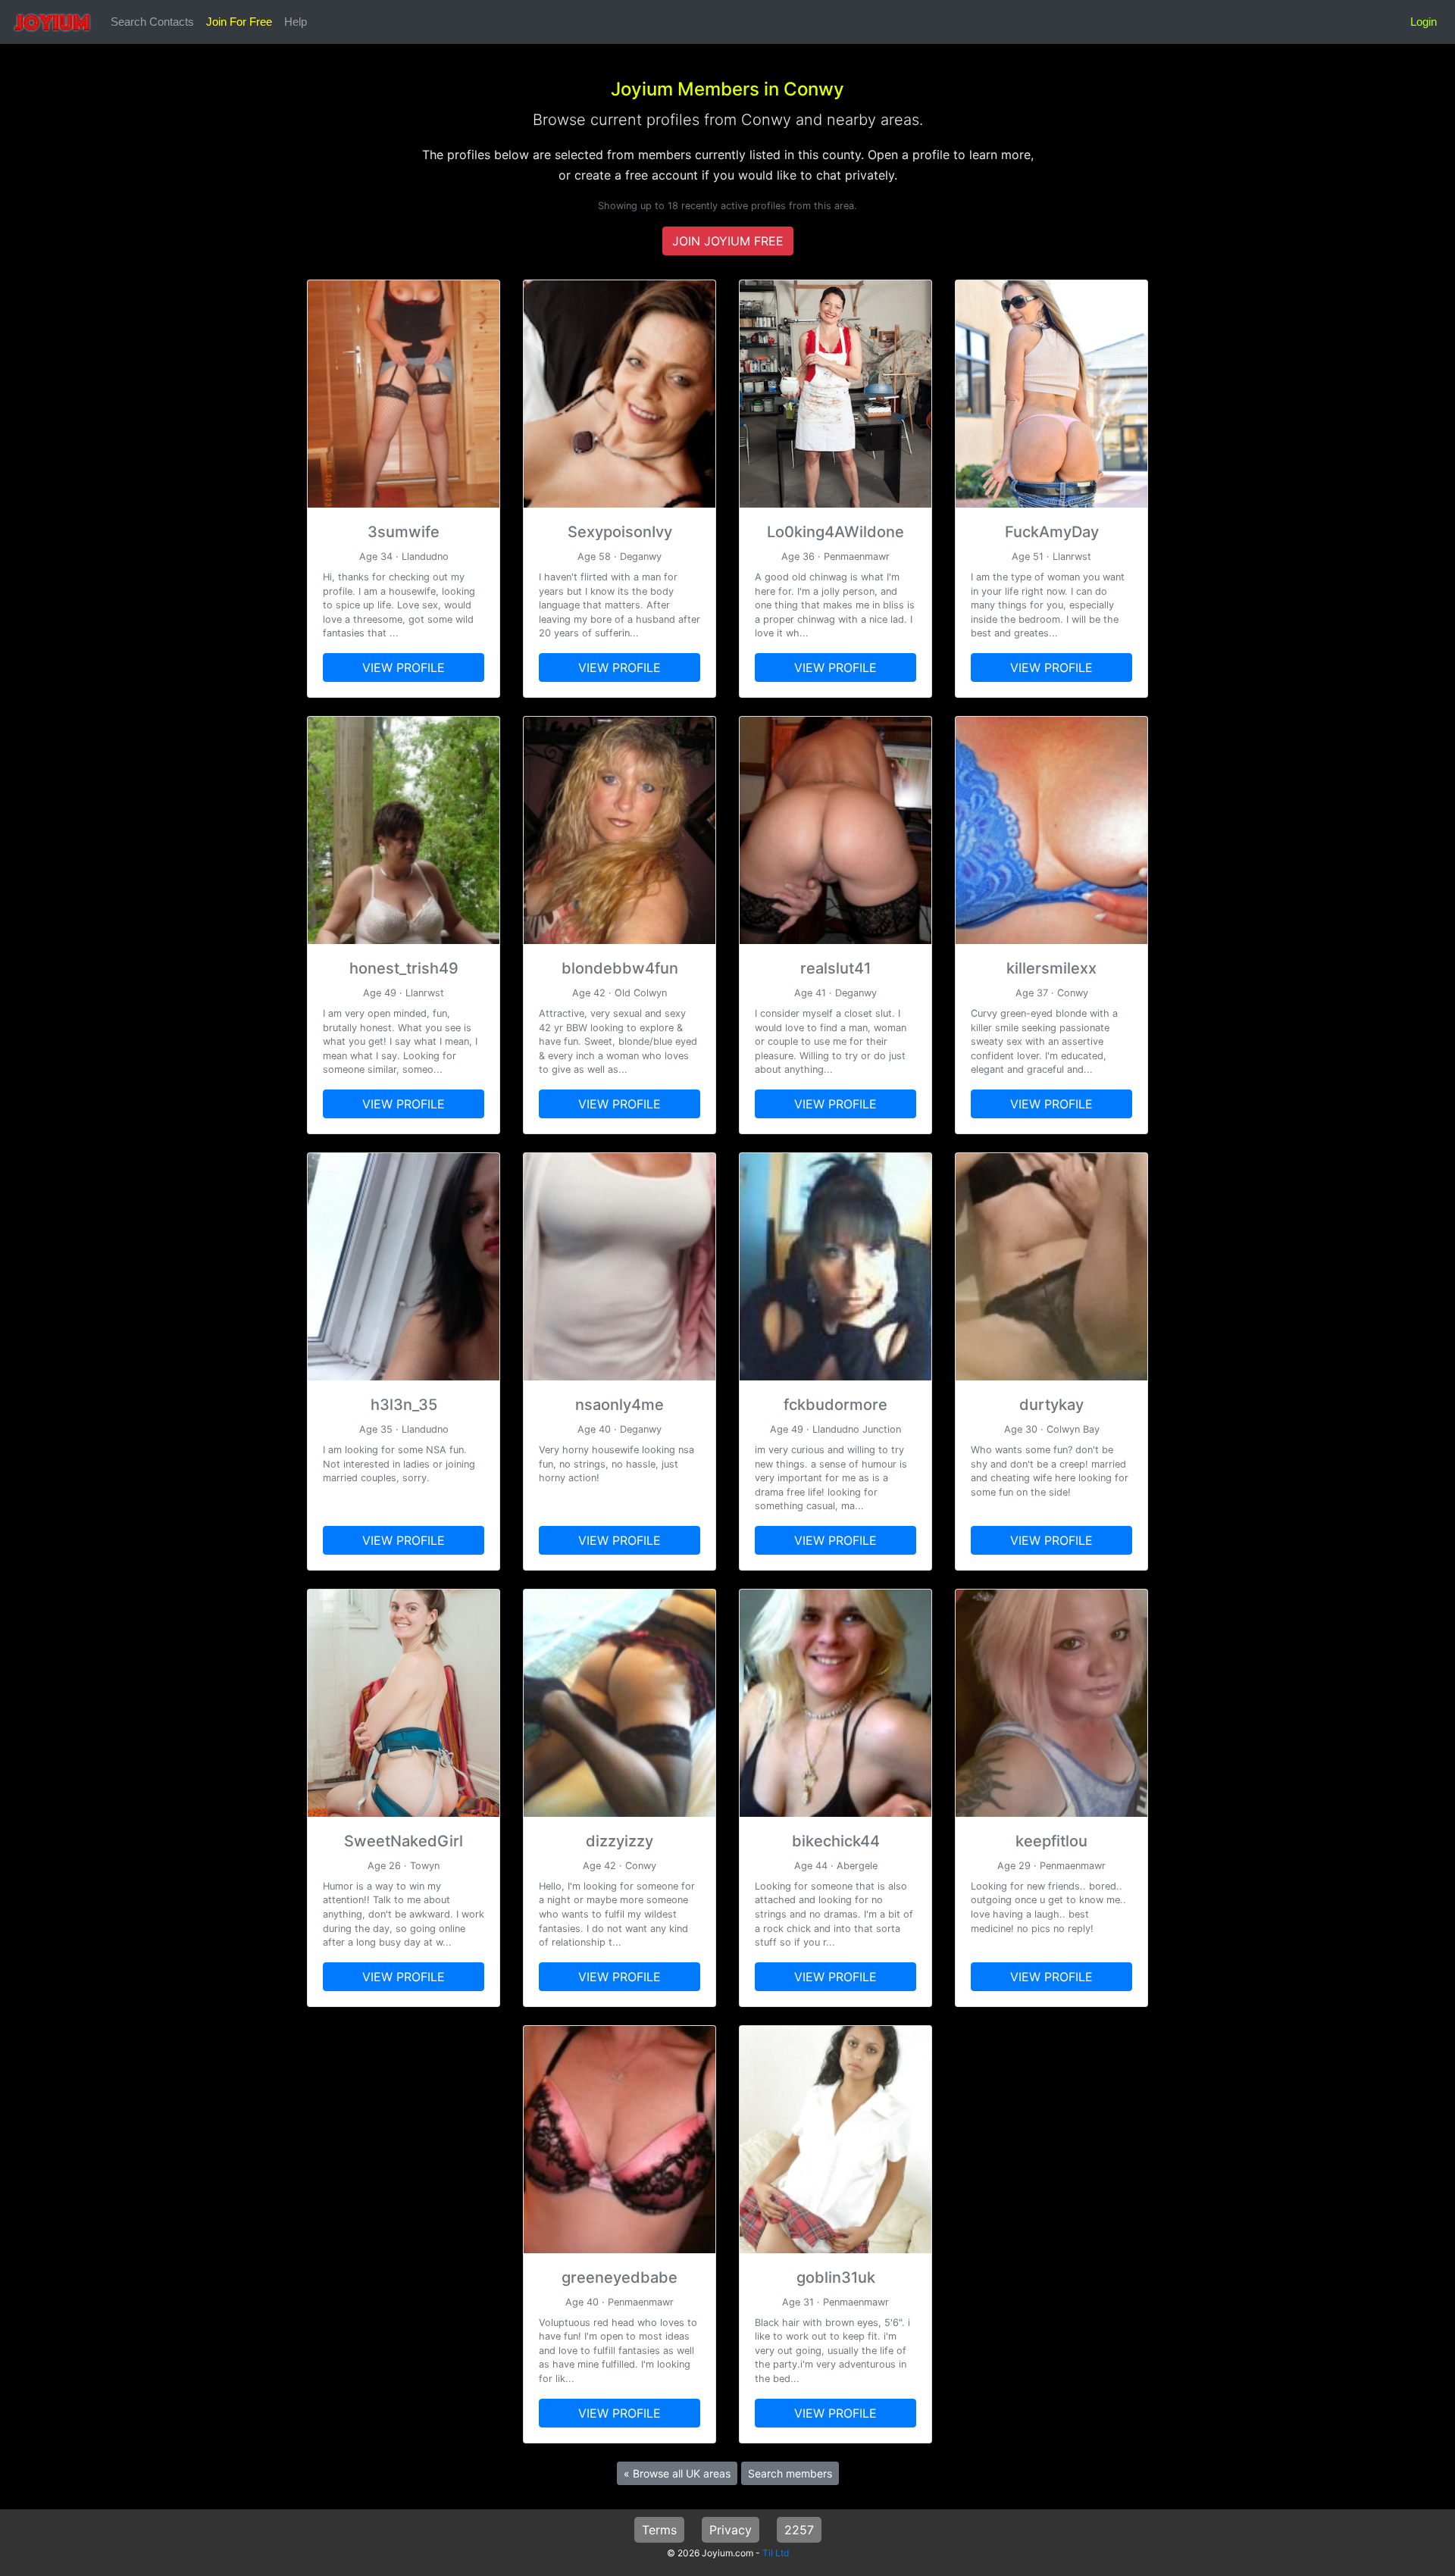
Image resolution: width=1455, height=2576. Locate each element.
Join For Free (239, 22)
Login (1424, 22)
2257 (799, 2530)
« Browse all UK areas (677, 2473)
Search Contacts (152, 22)
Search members (790, 2473)
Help (296, 22)
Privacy (731, 2530)
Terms (659, 2530)
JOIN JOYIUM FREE (728, 241)
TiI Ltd (776, 2553)
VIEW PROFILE (404, 667)
